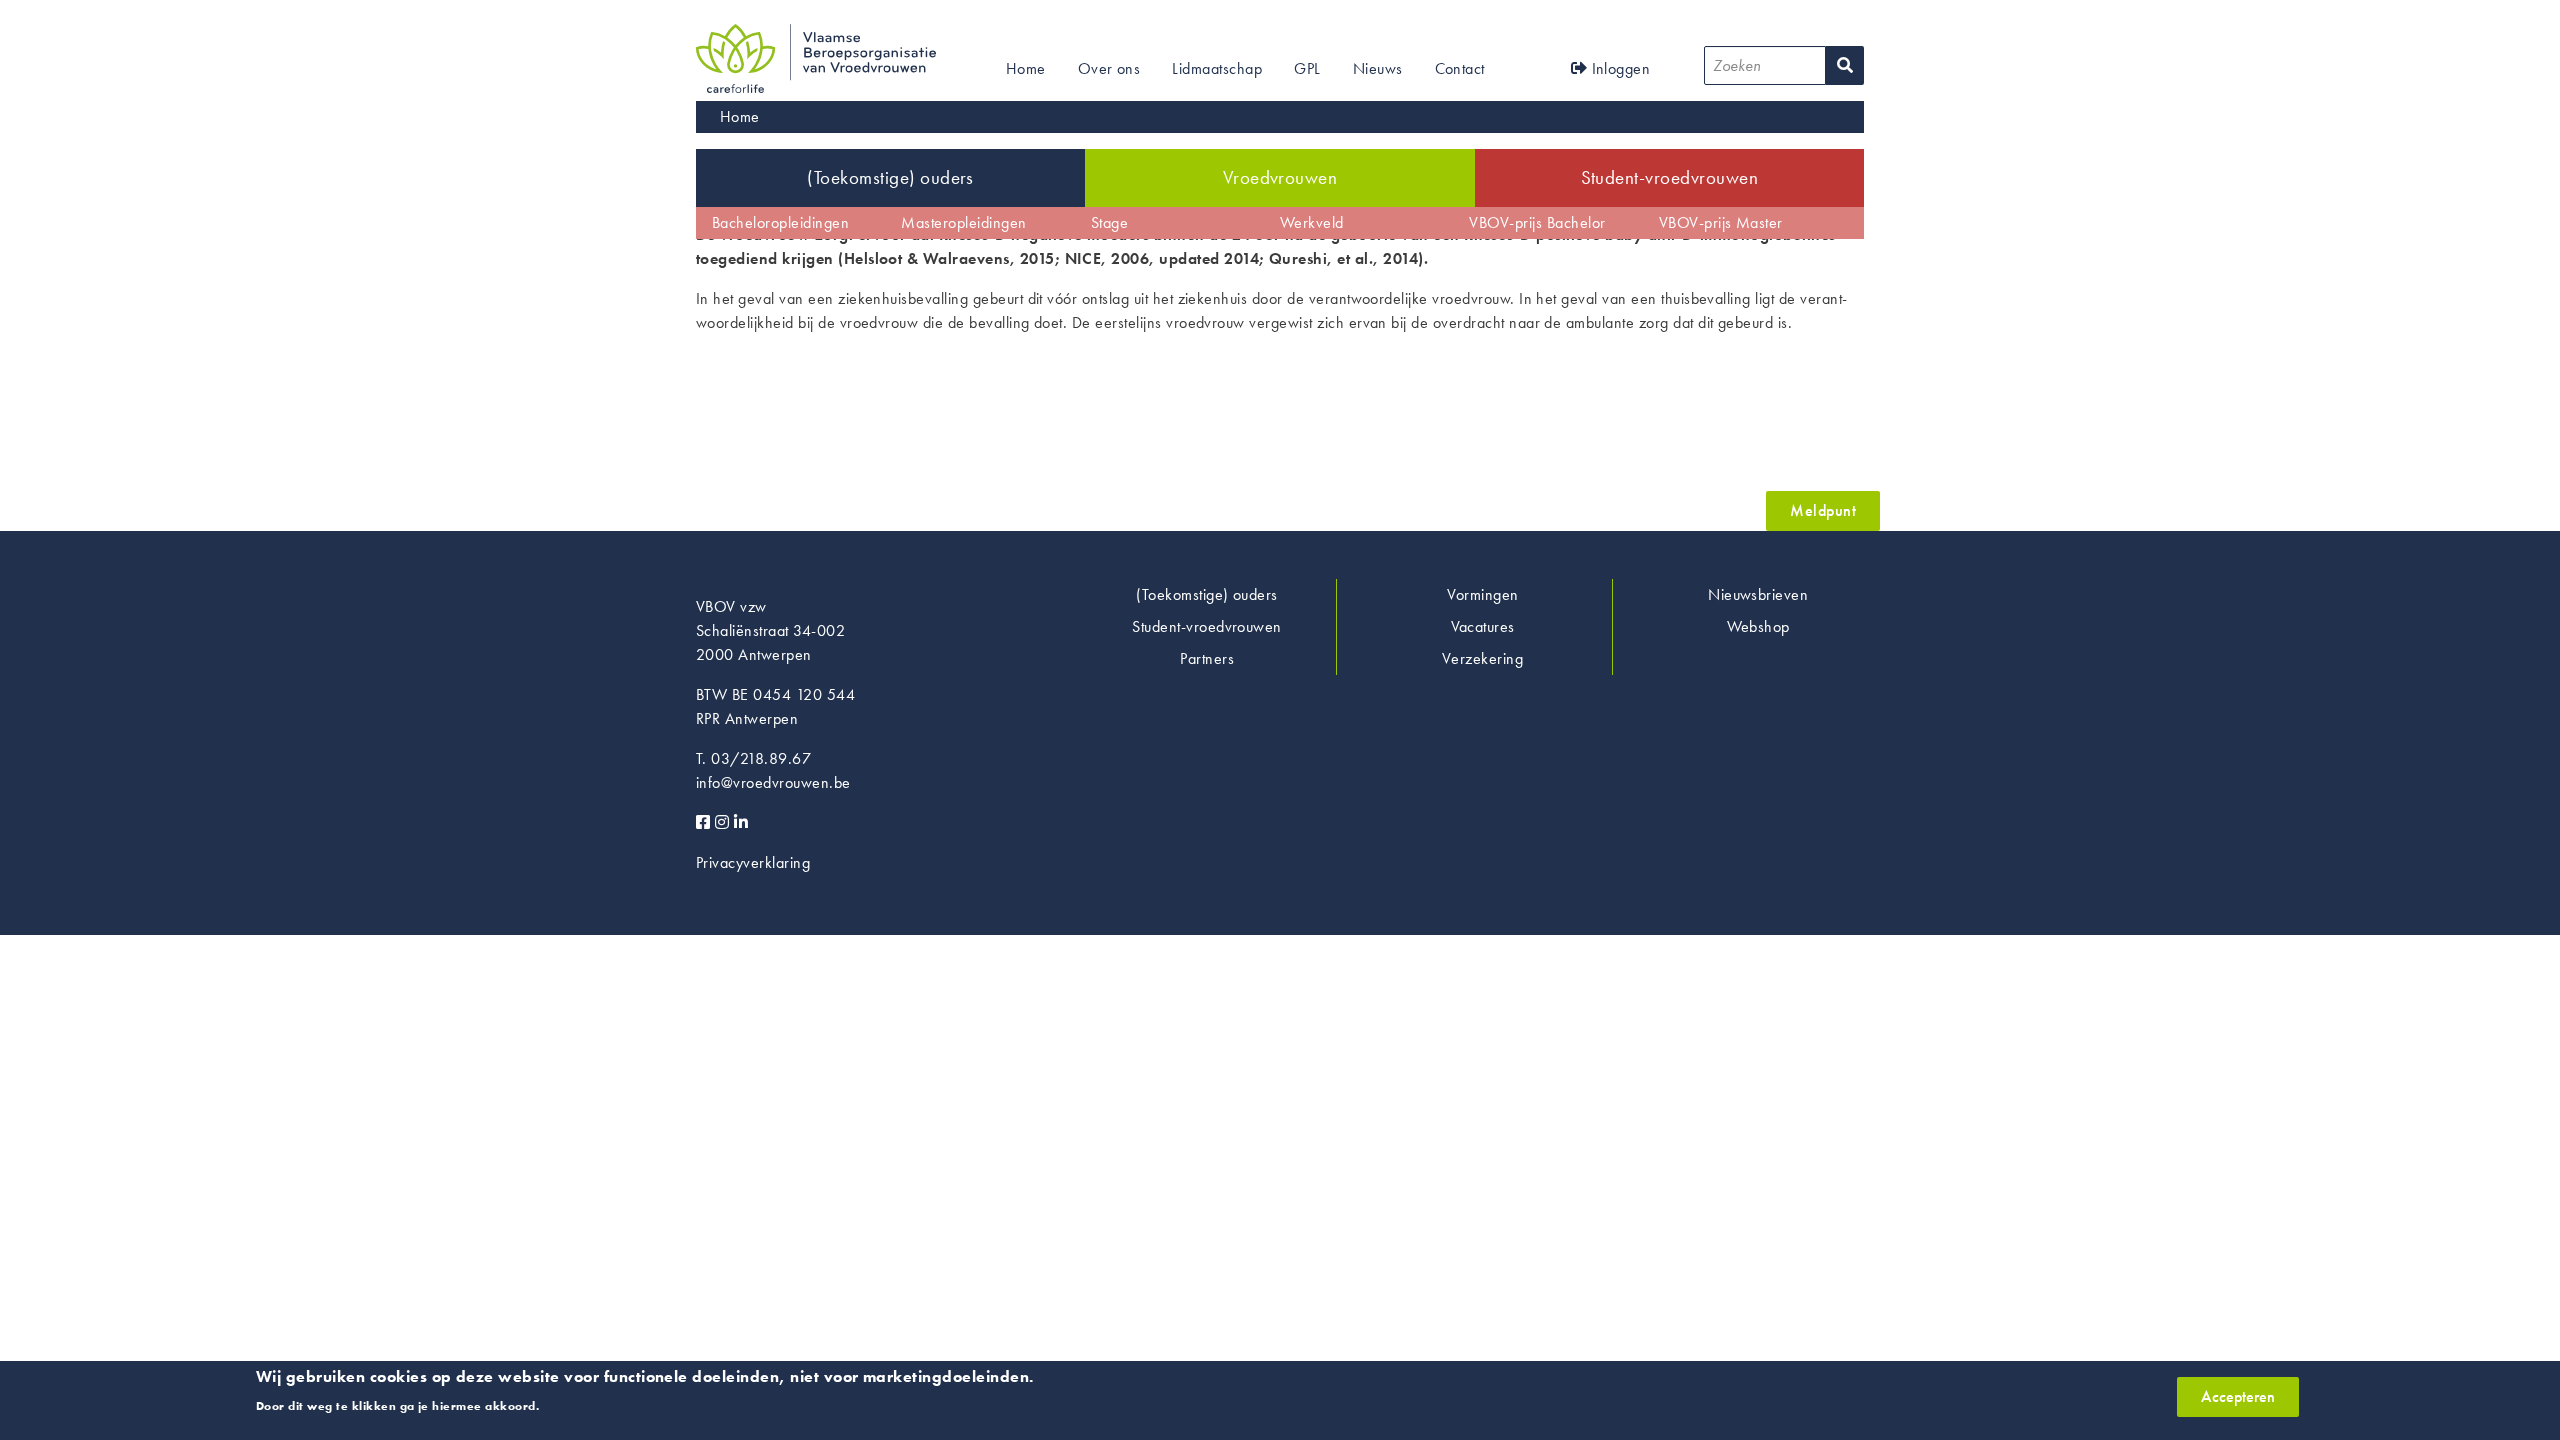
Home (1026, 68)
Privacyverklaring (753, 862)
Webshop (1758, 626)
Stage (1109, 222)
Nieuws (1378, 68)
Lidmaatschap (1217, 68)
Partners (1207, 658)
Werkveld (1312, 222)
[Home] (816, 35)
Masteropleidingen (963, 222)
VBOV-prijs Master (1721, 222)
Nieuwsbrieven (1758, 594)
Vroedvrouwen (1280, 177)
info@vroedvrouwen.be (773, 782)
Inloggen (1618, 68)
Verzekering (1482, 658)
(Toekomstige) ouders (890, 177)
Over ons (1109, 68)
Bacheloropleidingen (780, 222)
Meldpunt (1823, 510)
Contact (1460, 68)
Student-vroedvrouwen (1670, 177)
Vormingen (1483, 594)
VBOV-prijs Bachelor (1537, 222)
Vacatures (1483, 626)
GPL (1307, 68)
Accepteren (2238, 1396)
